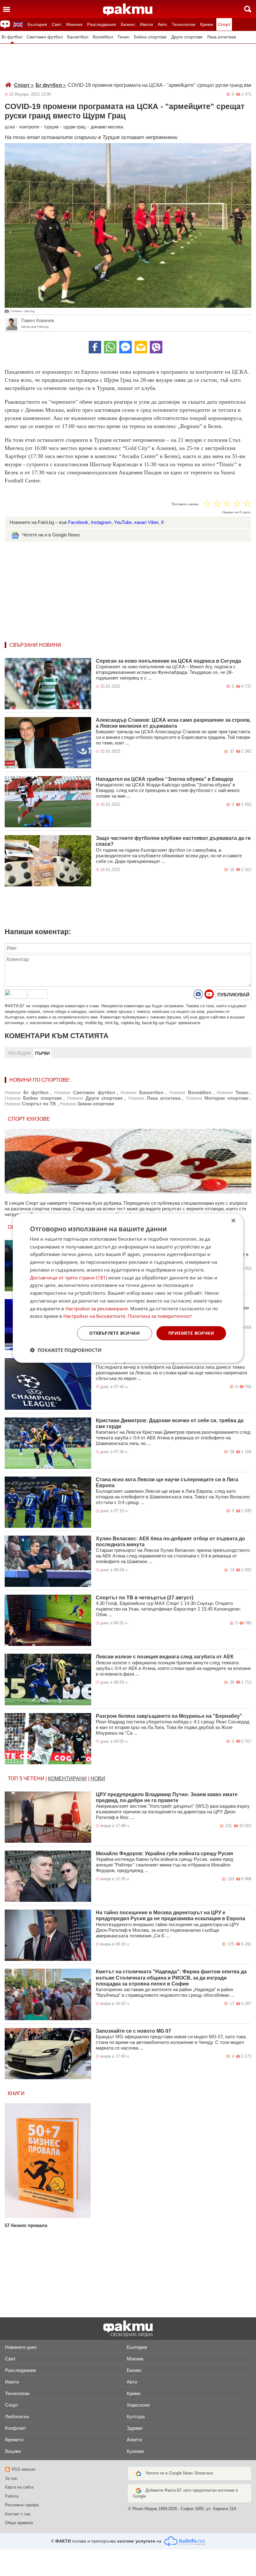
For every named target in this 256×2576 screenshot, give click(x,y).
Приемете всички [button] (191, 1333)
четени (34, 1779)
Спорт (224, 24)
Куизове (135, 2451)
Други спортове (187, 37)
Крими (207, 24)
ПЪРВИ (42, 1053)
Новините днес (21, 2347)
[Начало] (128, 10)
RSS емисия (24, 2469)
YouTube (123, 522)
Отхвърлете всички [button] (115, 1333)
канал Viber (146, 522)
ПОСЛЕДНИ (19, 1053)
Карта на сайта (19, 2487)
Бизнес (128, 24)
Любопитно (17, 2417)
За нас (11, 2478)
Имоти (146, 24)
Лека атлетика (222, 37)
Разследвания (102, 24)
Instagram (101, 522)
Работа (12, 2496)
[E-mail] (141, 347)
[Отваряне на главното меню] (7, 9)
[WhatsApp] (110, 347)
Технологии (184, 24)
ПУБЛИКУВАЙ (233, 995)
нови (98, 1779)
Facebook (78, 522)
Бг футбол (12, 37)
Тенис (123, 37)
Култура (136, 2417)
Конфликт (16, 2428)
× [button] (233, 1221)
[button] (66, 1350)
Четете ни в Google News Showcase (179, 2473)
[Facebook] (95, 347)
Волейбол (103, 37)
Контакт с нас (18, 2514)
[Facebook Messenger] (126, 347)
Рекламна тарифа (22, 2505)
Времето (14, 2440)
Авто (162, 24)
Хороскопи (138, 2405)
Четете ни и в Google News (51, 535)
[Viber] (156, 347)
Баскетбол (78, 37)
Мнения (74, 24)
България (37, 24)
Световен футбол (45, 37)
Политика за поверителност (160, 1316)
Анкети (134, 2440)
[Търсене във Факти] (248, 9)
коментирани (67, 1779)
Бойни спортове (150, 37)
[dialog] (128, 1288)
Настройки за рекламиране (96, 1308)
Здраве (135, 2428)
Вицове (13, 2451)
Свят (57, 24)
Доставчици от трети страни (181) (69, 1277)
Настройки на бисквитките (94, 1316)
